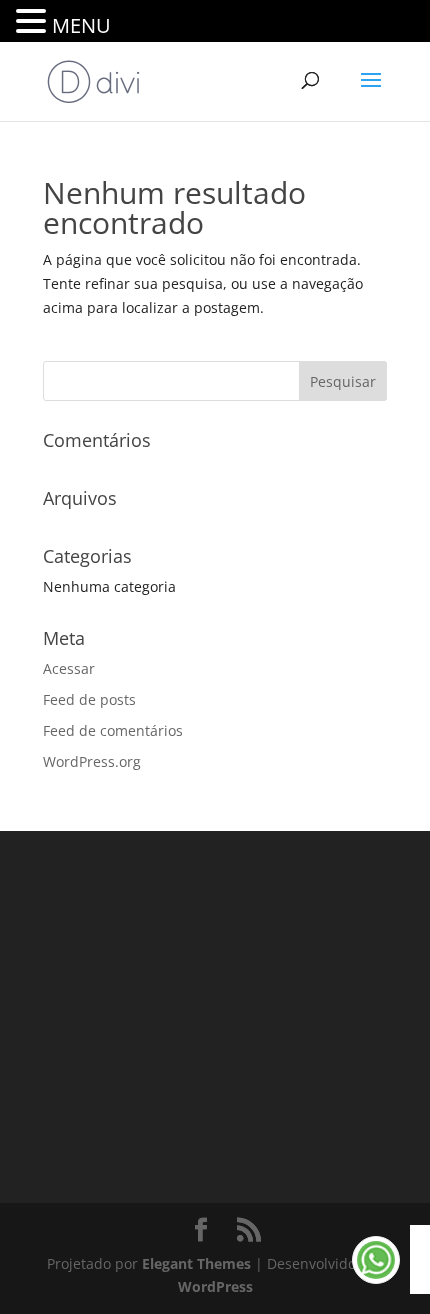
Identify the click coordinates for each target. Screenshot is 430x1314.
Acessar (69, 668)
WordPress (215, 1286)
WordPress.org (92, 761)
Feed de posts (89, 699)
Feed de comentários (113, 730)
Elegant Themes (196, 1263)
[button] (34, 22)
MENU (81, 25)
